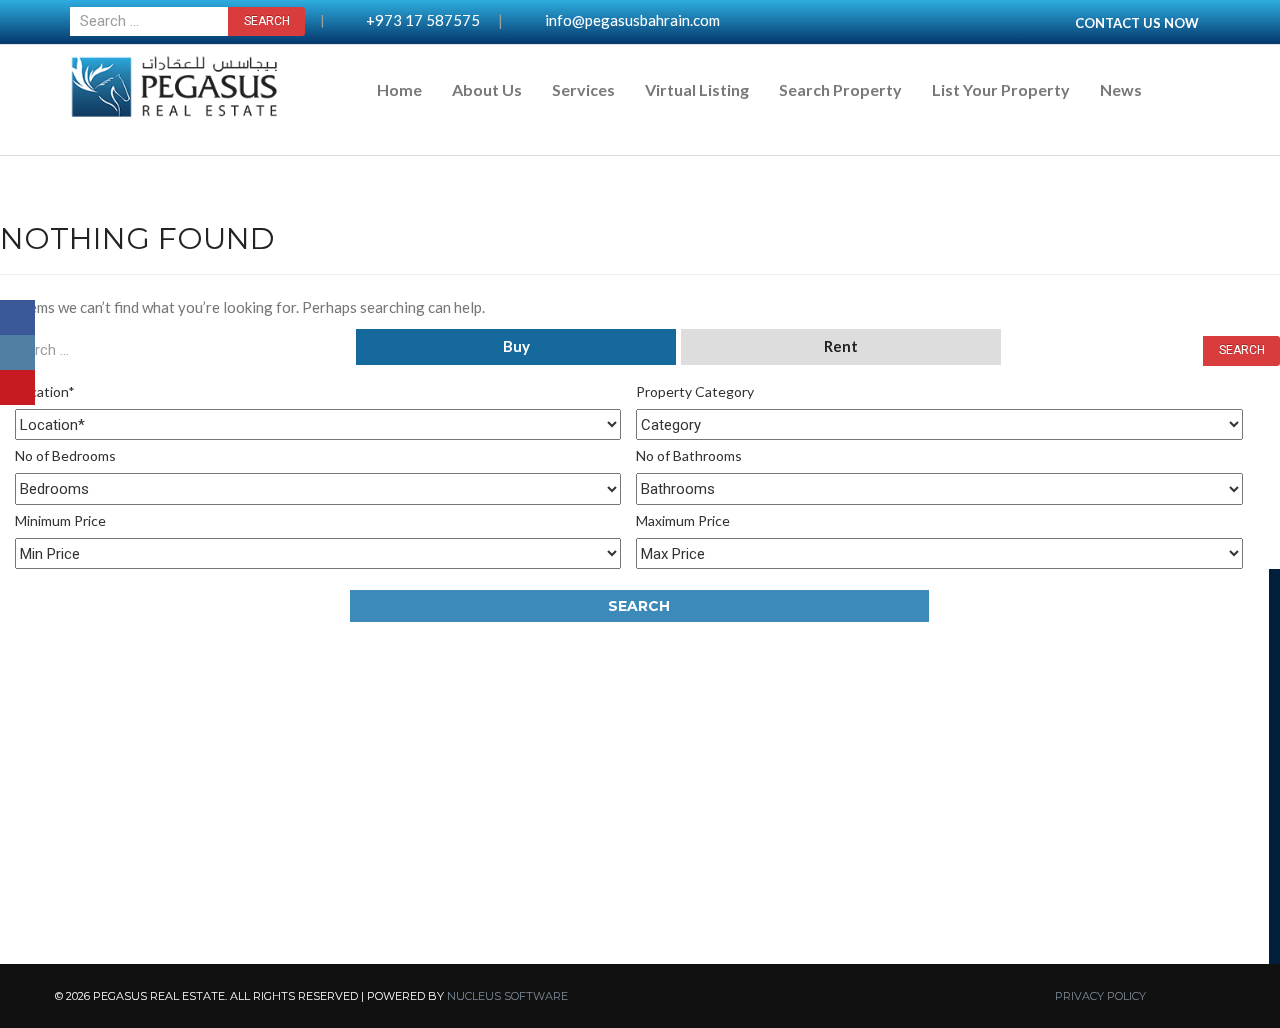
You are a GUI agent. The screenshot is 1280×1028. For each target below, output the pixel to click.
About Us (487, 89)
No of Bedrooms (65, 455)
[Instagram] (17, 352)
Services (583, 89)
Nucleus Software (507, 996)
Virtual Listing (697, 89)
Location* (45, 391)
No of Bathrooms (689, 455)
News (1121, 89)
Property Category (695, 391)
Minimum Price (60, 520)
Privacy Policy (1100, 996)
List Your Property (1001, 89)
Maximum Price (683, 520)
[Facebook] (17, 317)
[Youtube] (17, 387)
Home (399, 89)
